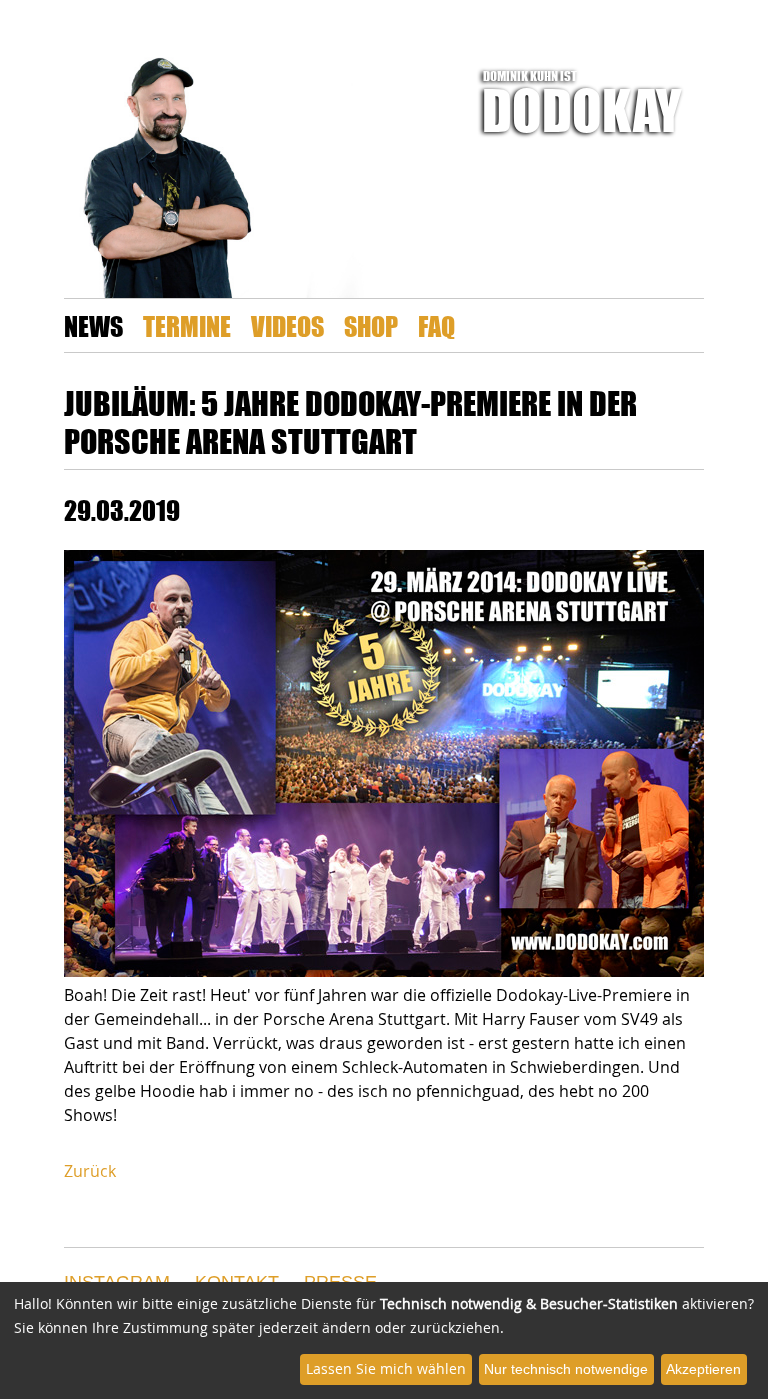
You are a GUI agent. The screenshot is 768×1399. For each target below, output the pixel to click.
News (93, 325)
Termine (187, 325)
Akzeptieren (703, 1369)
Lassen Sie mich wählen (386, 1368)
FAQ (436, 325)
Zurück (90, 1171)
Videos (287, 325)
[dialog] (384, 1340)
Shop (371, 325)
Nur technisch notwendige (566, 1369)
